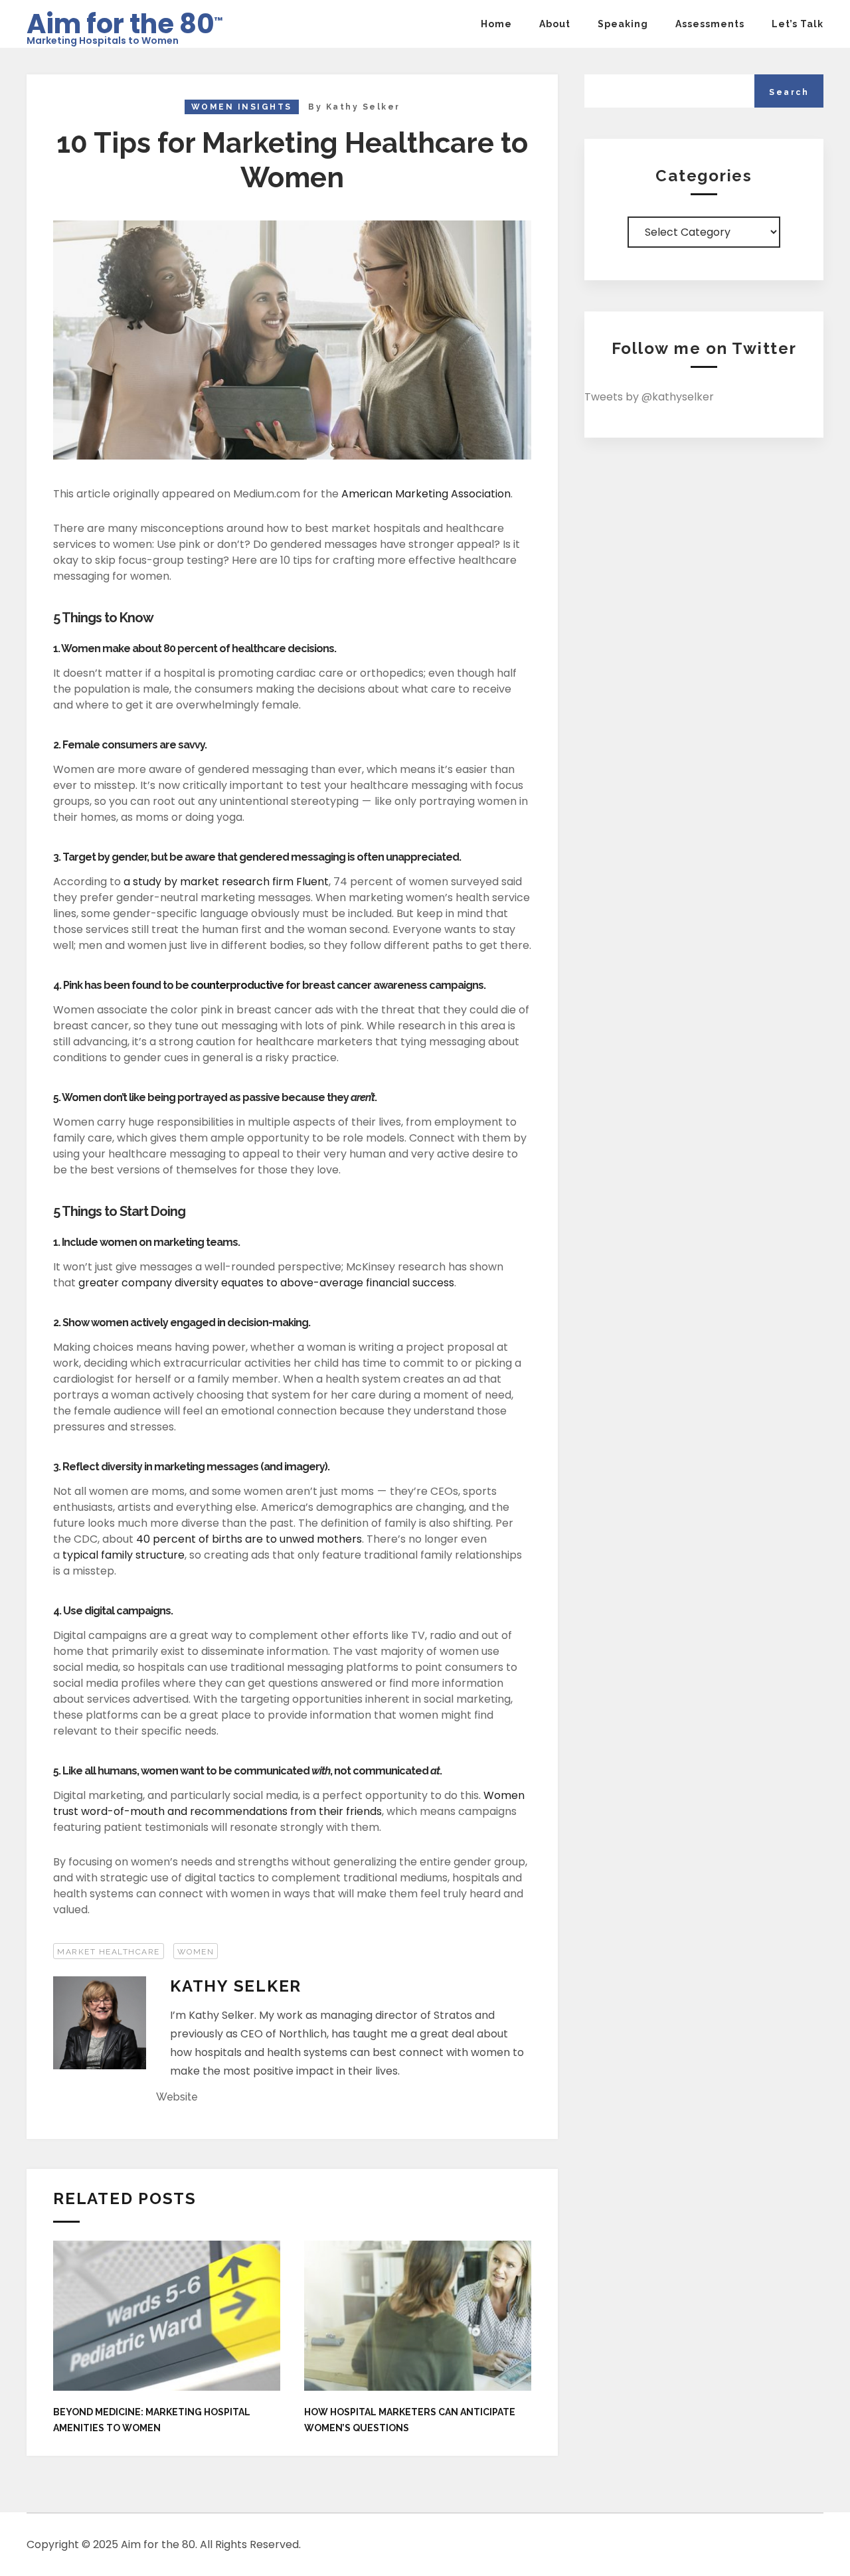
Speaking (623, 24)
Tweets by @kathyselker (649, 397)
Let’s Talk (798, 24)
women (196, 1952)
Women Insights (242, 107)
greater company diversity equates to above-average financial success (266, 1283)
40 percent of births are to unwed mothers (249, 1539)
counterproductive (237, 985)
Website (177, 2097)
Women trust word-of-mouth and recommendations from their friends (289, 1803)
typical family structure (124, 1555)
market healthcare (109, 1952)
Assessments (710, 24)
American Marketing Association (426, 494)
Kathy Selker (363, 107)
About (555, 24)
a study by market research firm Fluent (226, 882)
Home (496, 24)
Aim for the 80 (125, 20)
